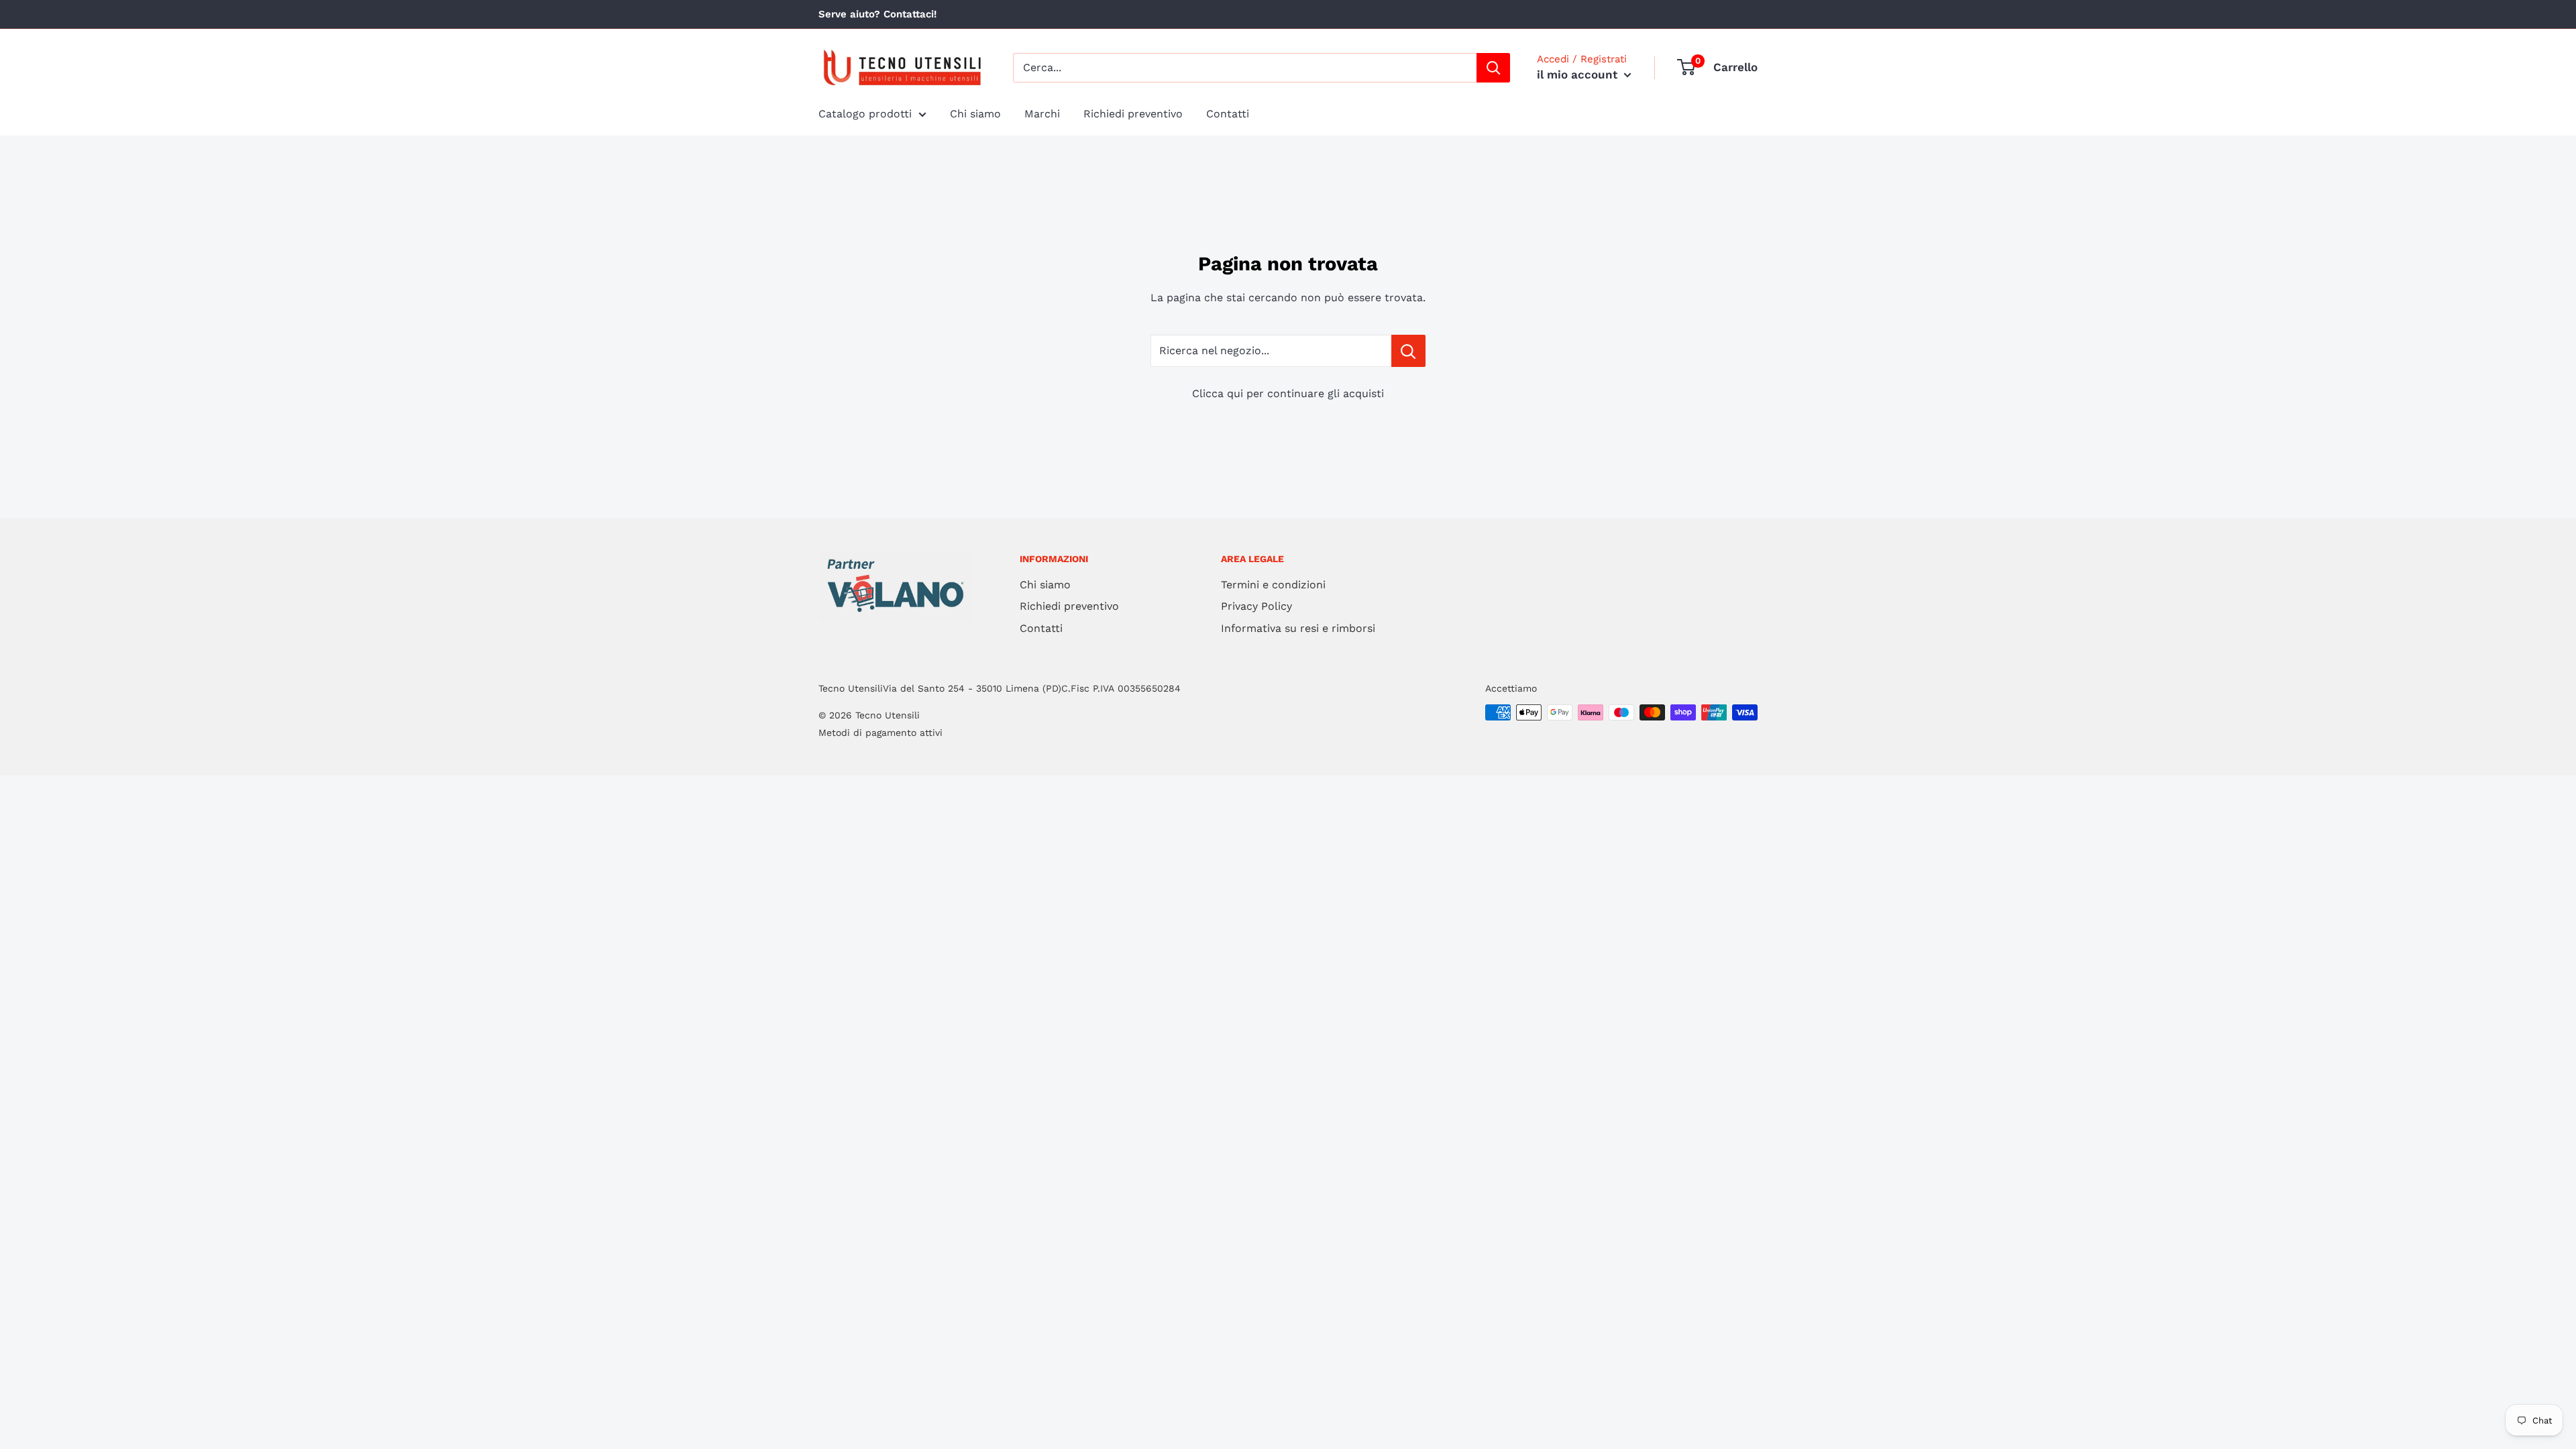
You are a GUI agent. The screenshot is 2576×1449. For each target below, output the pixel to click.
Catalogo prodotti (865, 114)
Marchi (1042, 114)
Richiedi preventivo (1133, 114)
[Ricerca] (1493, 68)
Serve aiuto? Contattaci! (877, 14)
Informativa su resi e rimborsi (1298, 628)
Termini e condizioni (1273, 585)
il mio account (1579, 74)
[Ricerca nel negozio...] (1408, 351)
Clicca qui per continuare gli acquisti (1288, 393)
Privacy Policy (1256, 606)
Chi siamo (975, 114)
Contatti (1228, 114)
